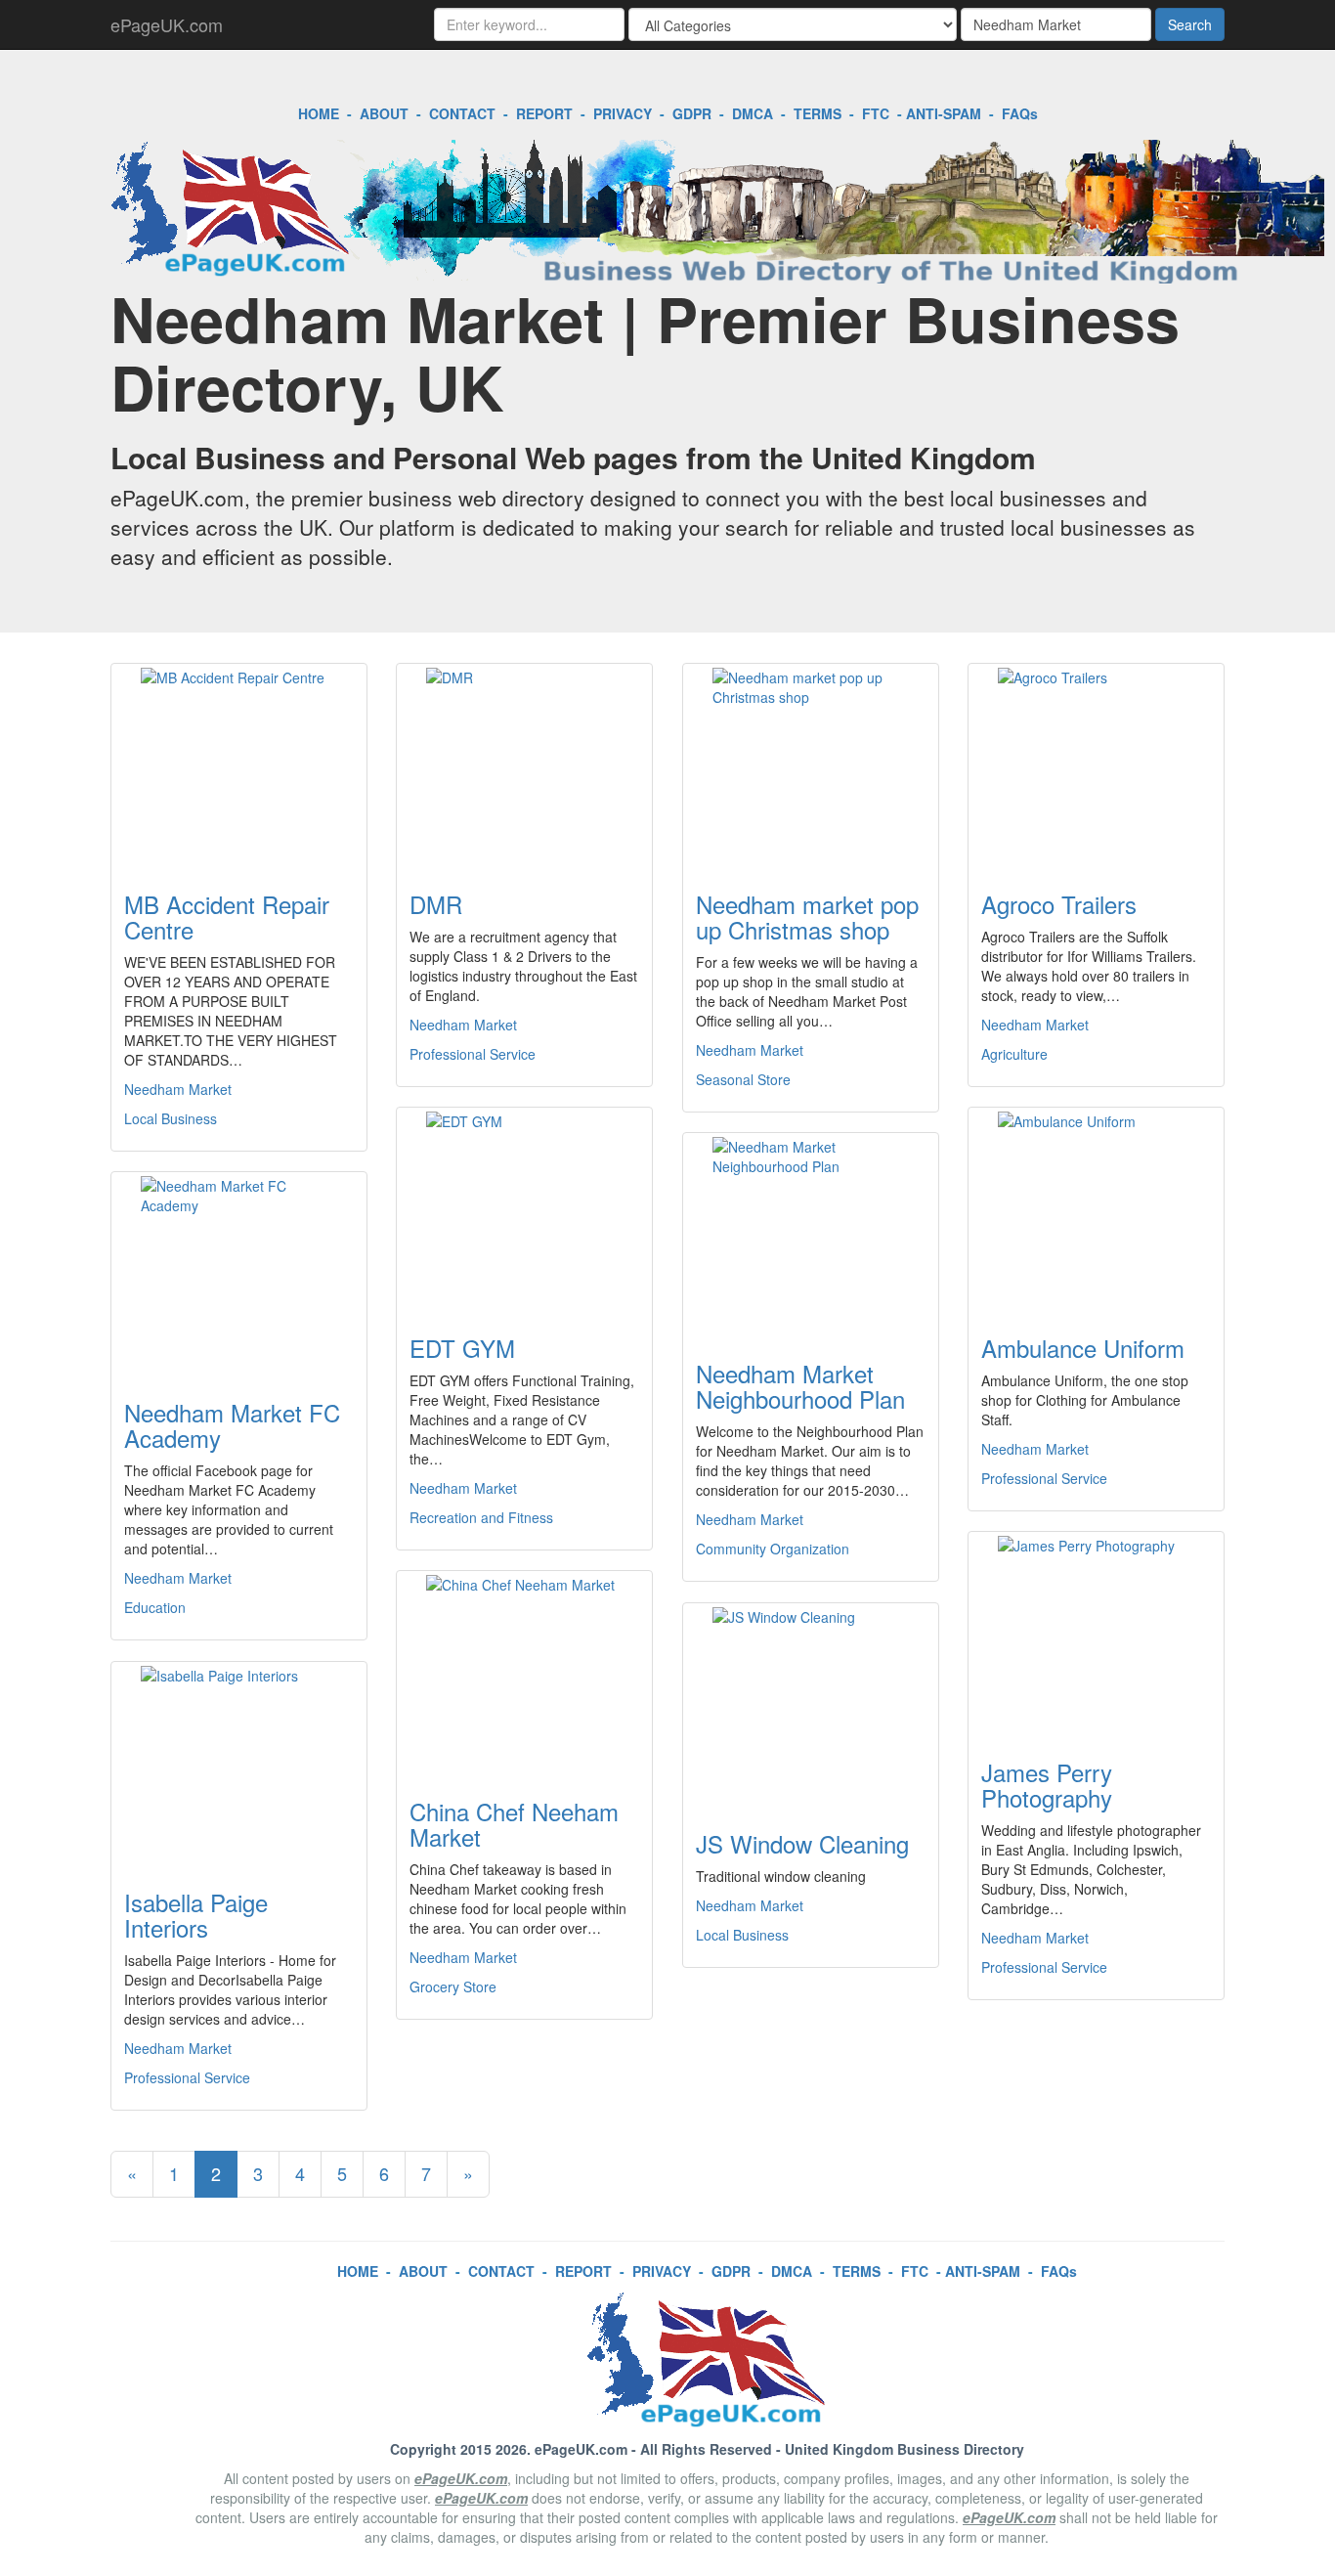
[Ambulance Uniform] (1096, 1209)
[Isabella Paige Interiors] (239, 1764)
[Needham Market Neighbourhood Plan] (811, 1235)
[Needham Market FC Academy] (239, 1274)
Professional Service (473, 1054)
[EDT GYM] (524, 1209)
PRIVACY (623, 113)
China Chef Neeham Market (514, 1824)
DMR (436, 904)
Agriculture (1014, 1054)
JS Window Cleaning (802, 1843)
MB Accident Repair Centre (227, 917)
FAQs (1020, 113)
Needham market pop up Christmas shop (807, 917)
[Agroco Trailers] (1096, 765)
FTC (876, 113)
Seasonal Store (743, 1079)
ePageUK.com (167, 24)
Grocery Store (453, 1987)
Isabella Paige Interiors (196, 1915)
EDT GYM (462, 1348)
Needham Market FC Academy (232, 1425)
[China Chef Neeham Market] (524, 1673)
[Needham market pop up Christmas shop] (811, 765)
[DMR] (524, 765)
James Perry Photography (1047, 1785)
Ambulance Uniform (1083, 1348)
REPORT (544, 113)
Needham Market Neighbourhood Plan (800, 1386)
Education (155, 1607)
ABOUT (384, 113)
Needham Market (178, 1089)
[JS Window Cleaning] (811, 1705)
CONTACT (462, 113)
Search (1190, 24)
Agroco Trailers (1059, 904)
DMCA (753, 113)
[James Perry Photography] (1096, 1634)
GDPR (692, 113)
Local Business (171, 1118)
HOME (319, 113)
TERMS (818, 113)
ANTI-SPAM (944, 113)
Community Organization (773, 1549)
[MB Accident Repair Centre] (239, 765)
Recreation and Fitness (481, 1517)
